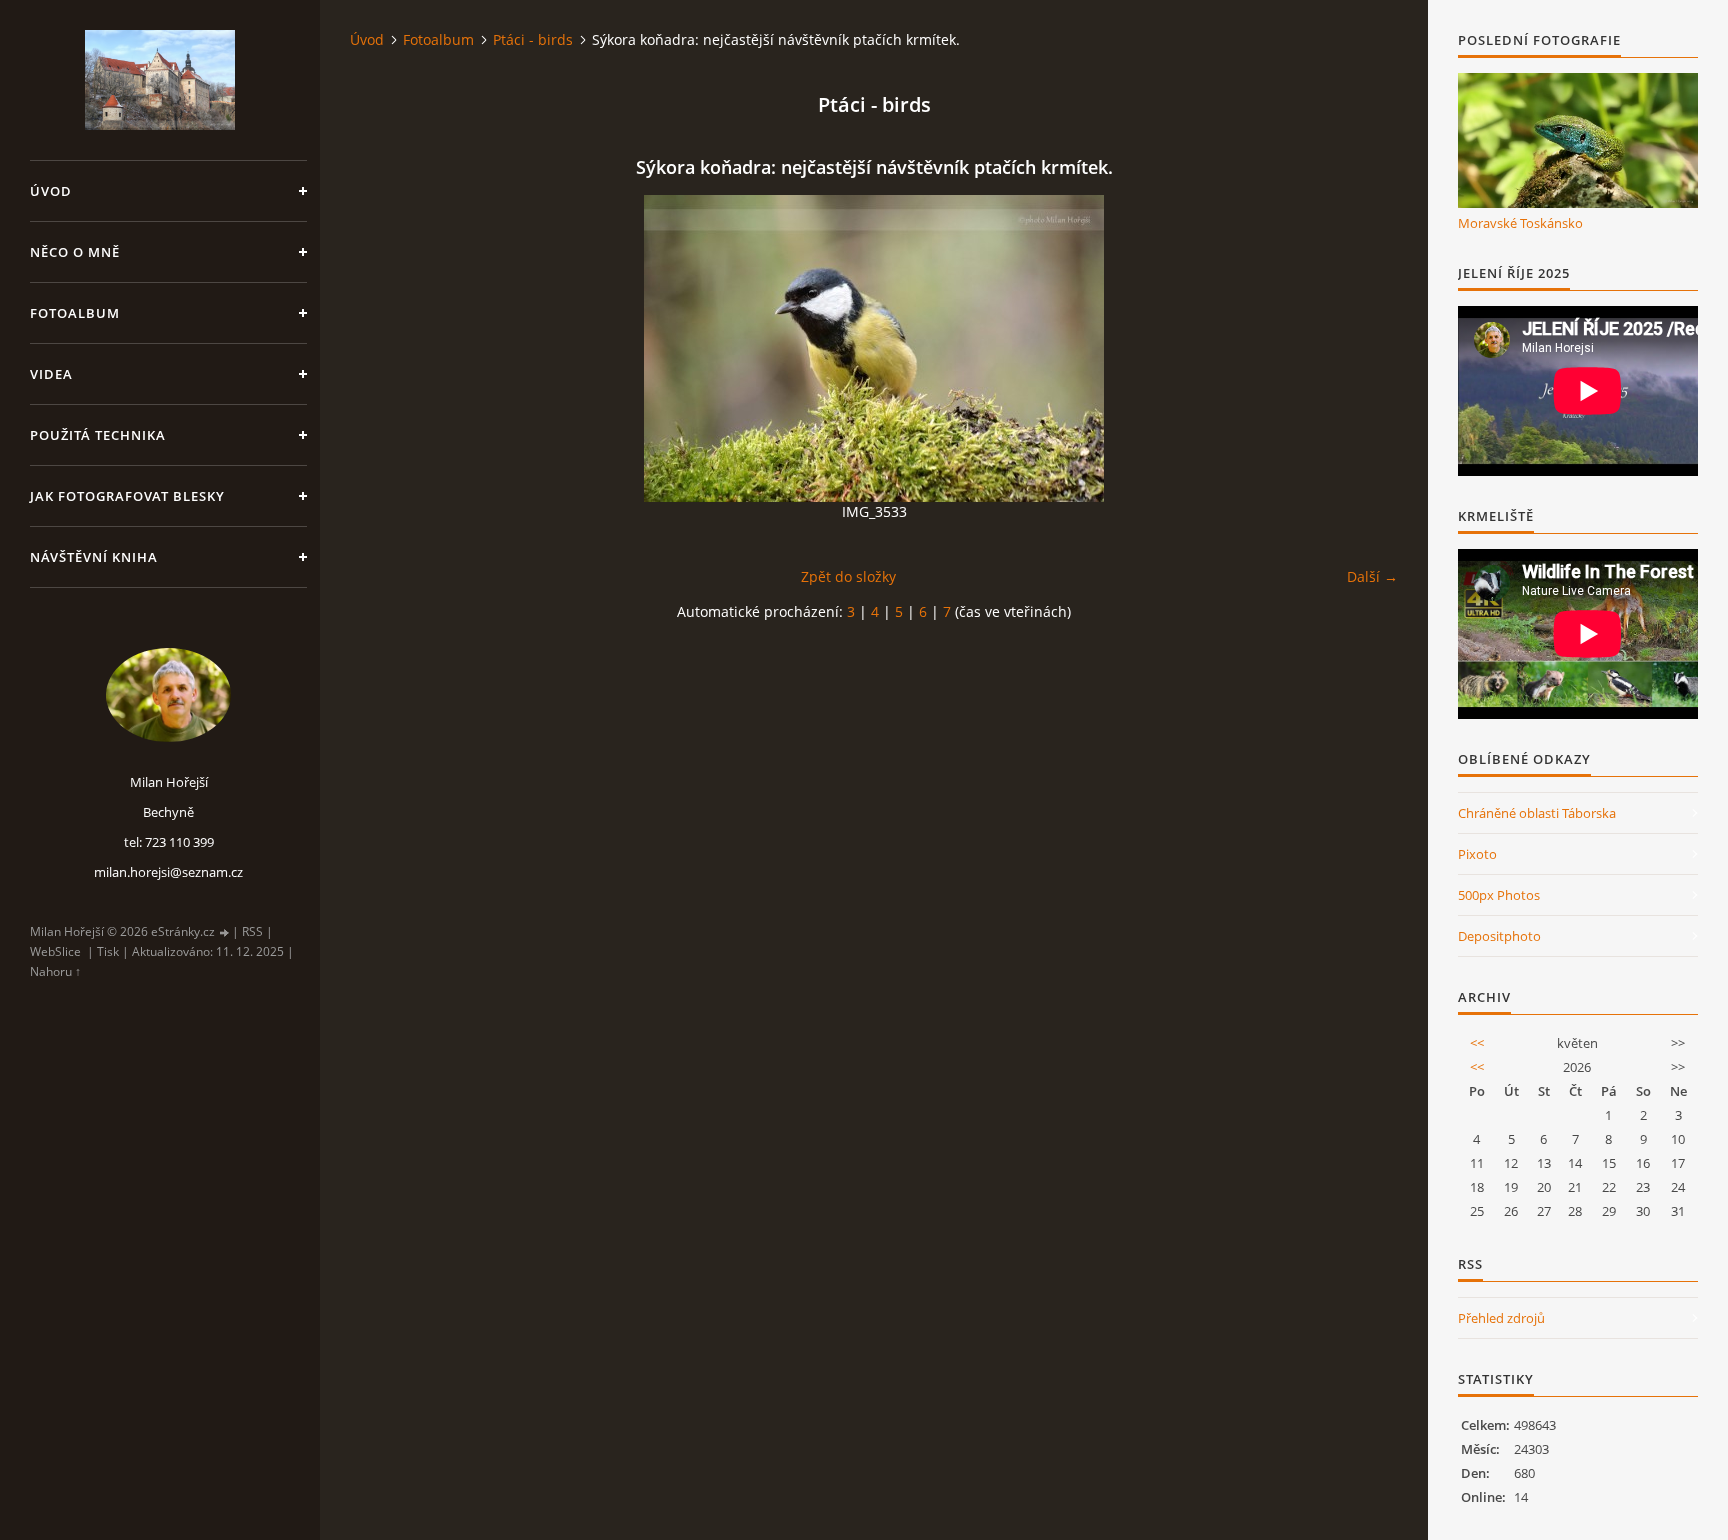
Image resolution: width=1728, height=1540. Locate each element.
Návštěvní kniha (94, 557)
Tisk (108, 951)
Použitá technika (98, 435)
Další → (1372, 576)
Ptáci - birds (533, 39)
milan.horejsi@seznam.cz (168, 872)
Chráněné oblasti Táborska (1537, 813)
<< (1477, 1043)
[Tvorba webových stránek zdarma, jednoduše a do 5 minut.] (225, 932)
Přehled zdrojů (1501, 1318)
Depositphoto (1499, 936)
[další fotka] (1365, 348)
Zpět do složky (848, 576)
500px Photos (1499, 895)
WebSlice (55, 951)
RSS (252, 931)
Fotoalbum (75, 313)
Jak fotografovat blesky (127, 496)
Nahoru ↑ (55, 971)
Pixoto (1477, 854)
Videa (51, 374)
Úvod (51, 191)
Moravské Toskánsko (1520, 223)
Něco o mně (75, 252)
